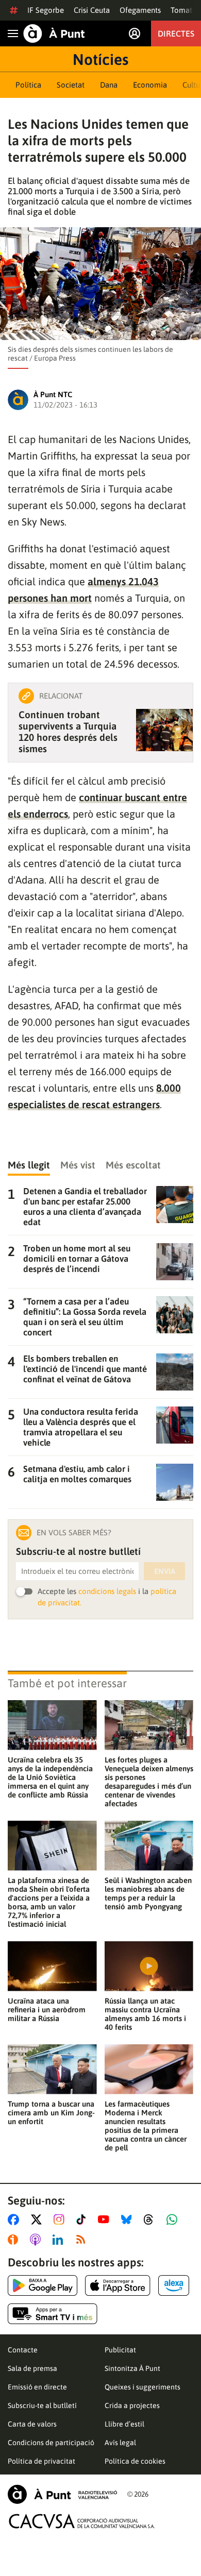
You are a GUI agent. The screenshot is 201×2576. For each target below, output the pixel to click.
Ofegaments (140, 10)
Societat (71, 85)
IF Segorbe (46, 10)
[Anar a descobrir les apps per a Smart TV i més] (53, 2314)
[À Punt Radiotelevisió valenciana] (62, 2494)
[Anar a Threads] (151, 2219)
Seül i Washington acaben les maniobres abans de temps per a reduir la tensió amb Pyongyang (148, 1893)
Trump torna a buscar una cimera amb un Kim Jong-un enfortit (51, 2113)
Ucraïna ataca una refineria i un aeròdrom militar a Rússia (47, 2010)
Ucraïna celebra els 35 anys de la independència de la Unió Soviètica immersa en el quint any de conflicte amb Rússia (50, 1777)
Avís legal (120, 2443)
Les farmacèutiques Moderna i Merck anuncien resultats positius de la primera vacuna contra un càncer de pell (146, 2126)
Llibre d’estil (124, 2424)
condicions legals (107, 1591)
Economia (150, 85)
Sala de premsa (32, 2368)
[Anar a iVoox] (15, 2240)
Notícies (100, 59)
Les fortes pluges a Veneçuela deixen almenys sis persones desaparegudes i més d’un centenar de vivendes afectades (149, 1782)
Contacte (23, 2350)
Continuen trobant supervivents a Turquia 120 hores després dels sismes (68, 732)
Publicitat (120, 2350)
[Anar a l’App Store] (118, 2285)
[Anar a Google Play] (43, 2285)
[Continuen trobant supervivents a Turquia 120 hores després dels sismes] (164, 730)
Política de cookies (135, 2461)
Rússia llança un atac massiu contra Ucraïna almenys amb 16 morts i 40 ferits (145, 2014)
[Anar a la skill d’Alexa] (174, 2285)
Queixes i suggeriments (143, 2387)
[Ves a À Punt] (54, 33)
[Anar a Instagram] (61, 2219)
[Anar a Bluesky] (129, 2219)
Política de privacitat (41, 2461)
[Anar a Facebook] (15, 2219)
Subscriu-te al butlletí (42, 2405)
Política (28, 85)
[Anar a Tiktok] (83, 2219)
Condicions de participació (51, 2443)
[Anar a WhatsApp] (174, 2219)
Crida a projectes (132, 2405)
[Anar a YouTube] (106, 2219)
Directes (176, 33)
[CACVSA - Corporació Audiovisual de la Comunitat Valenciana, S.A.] (82, 2521)
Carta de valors (32, 2424)
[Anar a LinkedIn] (60, 2240)
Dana (109, 85)
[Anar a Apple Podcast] (37, 2240)
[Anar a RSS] (83, 2240)
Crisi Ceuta (92, 10)
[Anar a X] (38, 2219)
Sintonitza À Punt (132, 2368)
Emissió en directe (37, 2387)
